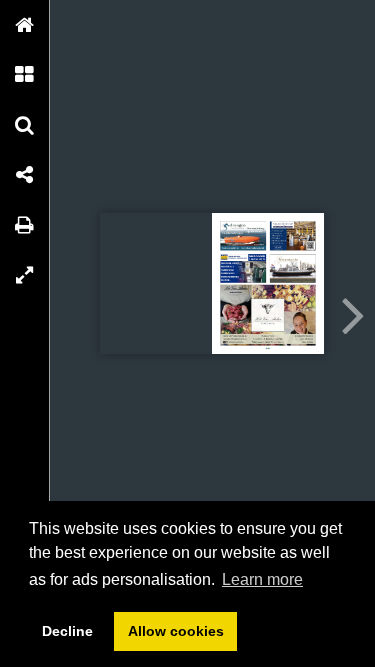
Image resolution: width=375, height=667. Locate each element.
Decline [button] (67, 631)
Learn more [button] (262, 579)
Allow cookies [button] (176, 631)
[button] (25, 25)
